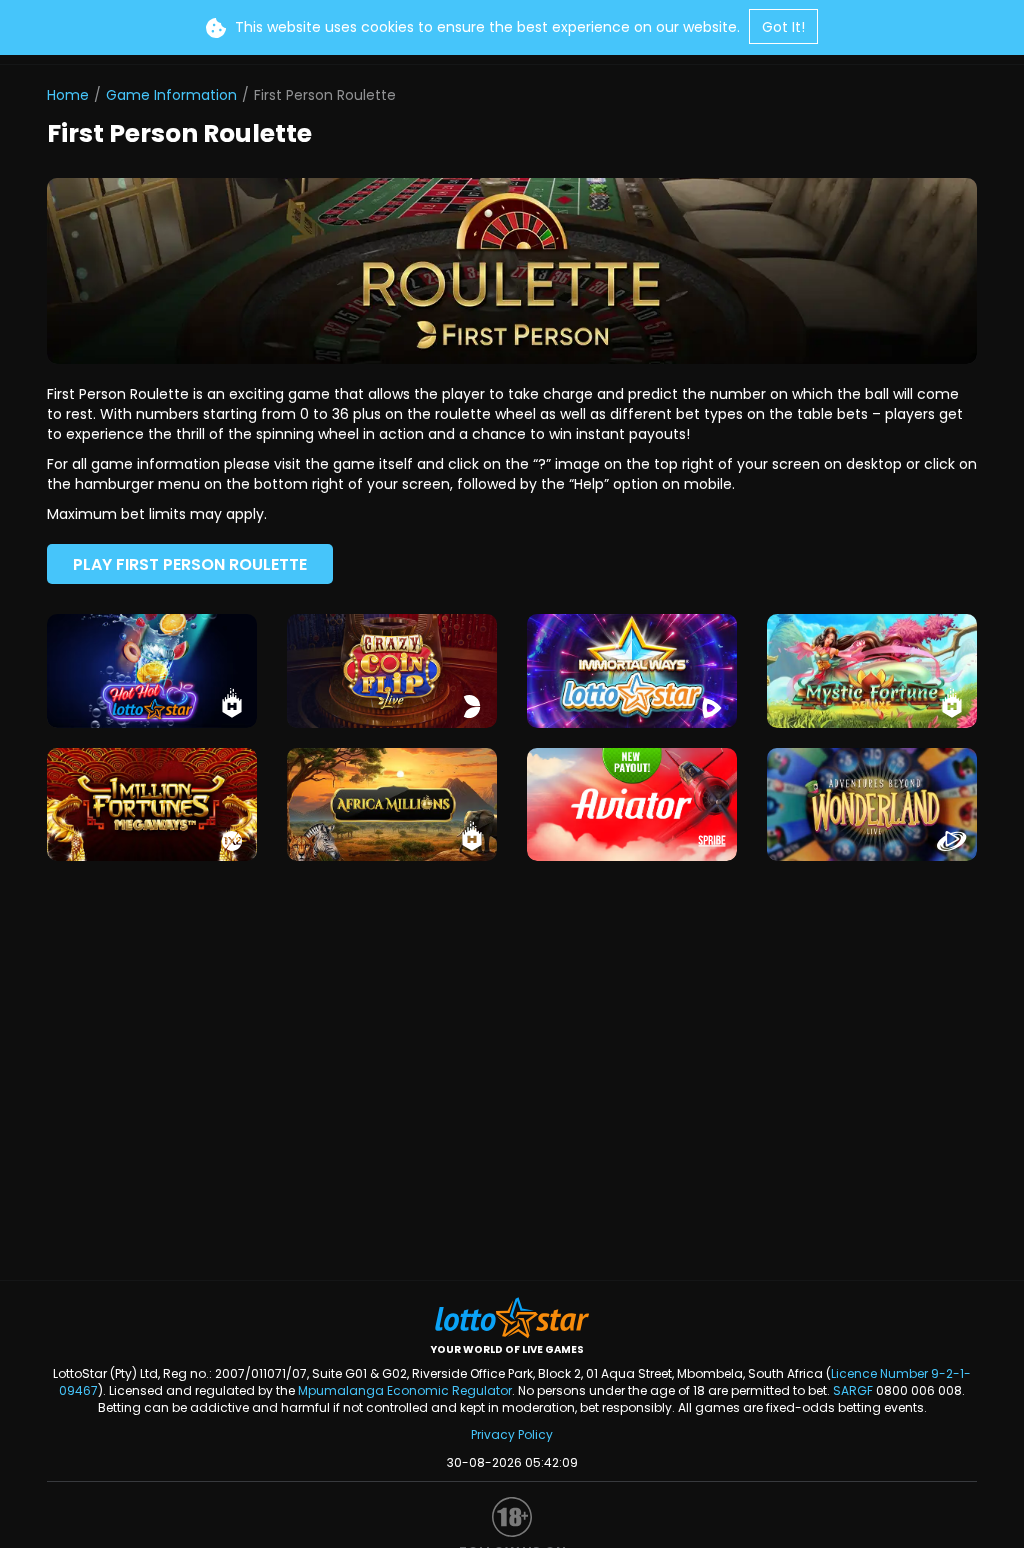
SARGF (853, 1390)
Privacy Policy (512, 1434)
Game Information (171, 95)
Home (68, 95)
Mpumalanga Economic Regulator (405, 1390)
